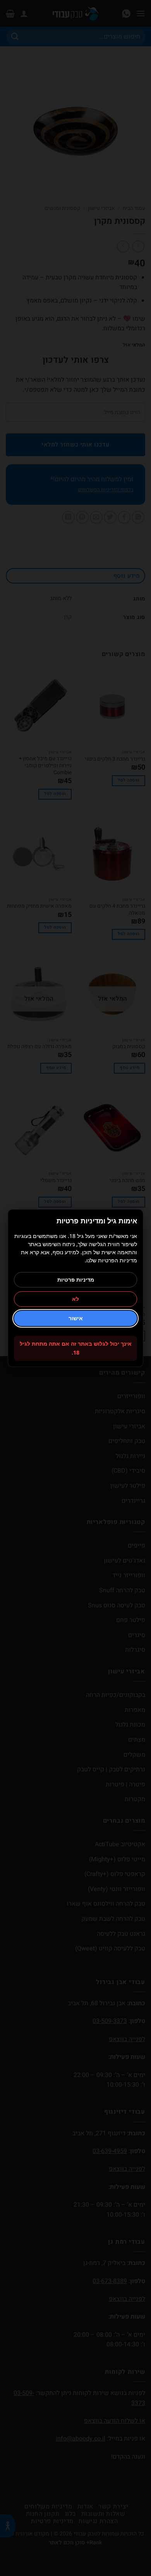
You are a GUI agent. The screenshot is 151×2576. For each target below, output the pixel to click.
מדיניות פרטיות (76, 1280)
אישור (76, 1318)
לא (75, 1299)
